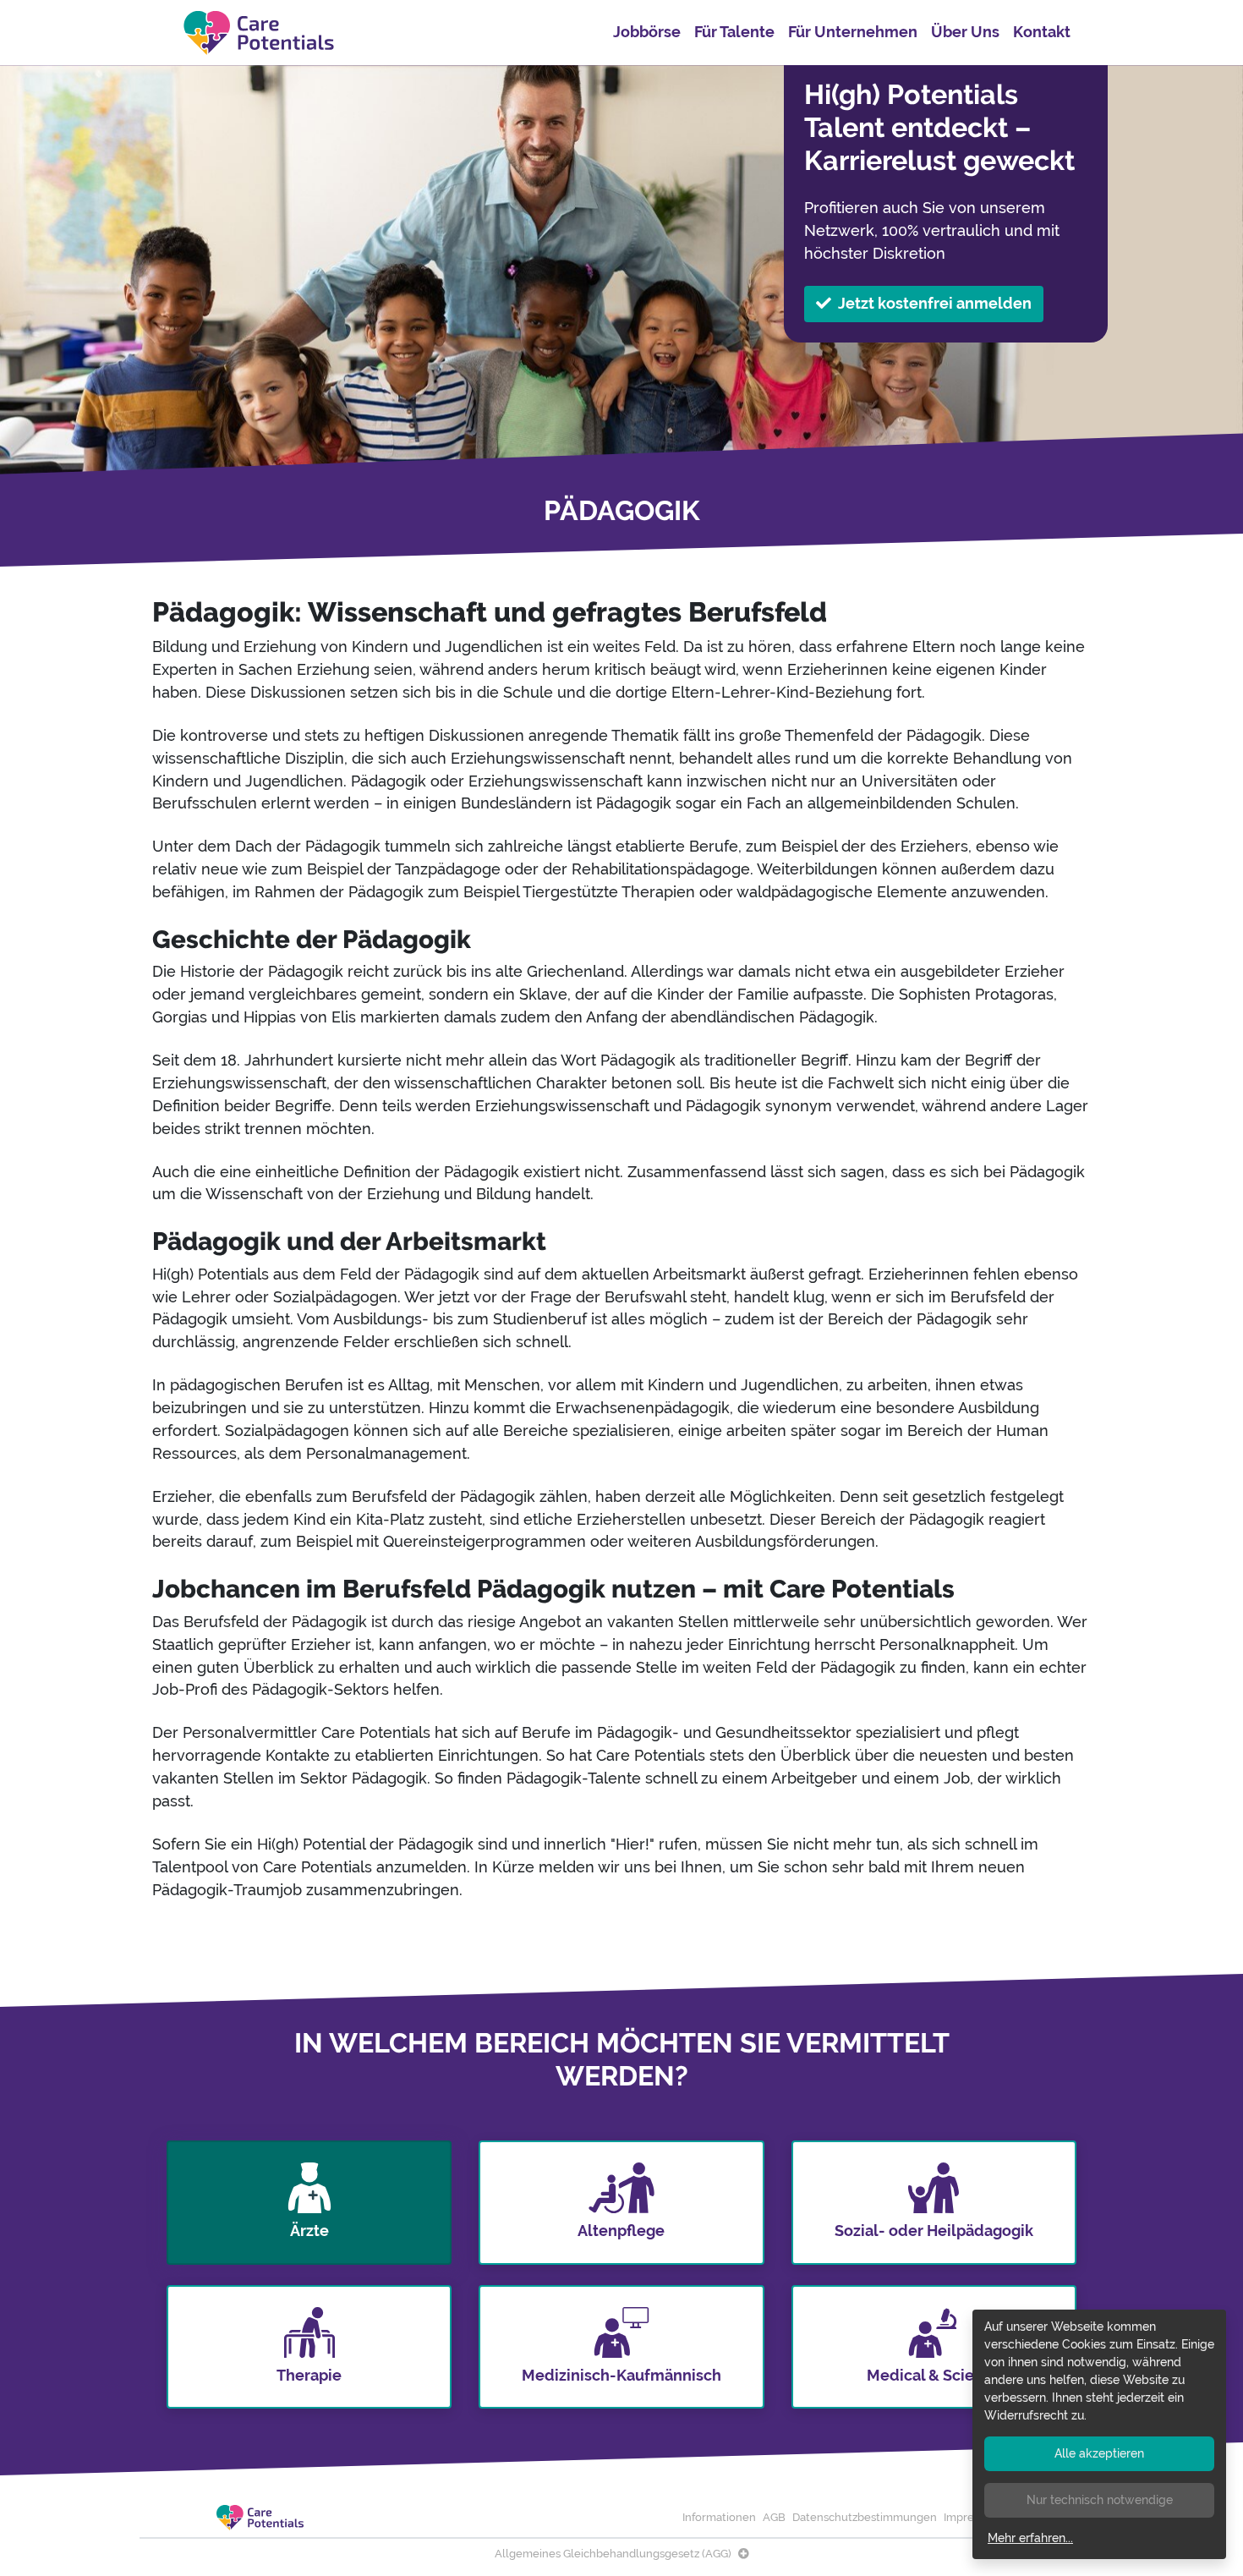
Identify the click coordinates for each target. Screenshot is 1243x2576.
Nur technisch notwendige (1100, 2500)
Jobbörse (647, 32)
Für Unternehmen (853, 32)
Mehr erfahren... (1030, 2538)
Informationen (719, 2517)
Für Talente (734, 32)
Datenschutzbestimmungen (865, 2517)
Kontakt (1042, 32)
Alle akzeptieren (1099, 2453)
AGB (774, 2517)
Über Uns (965, 32)
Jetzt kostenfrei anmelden (935, 303)
